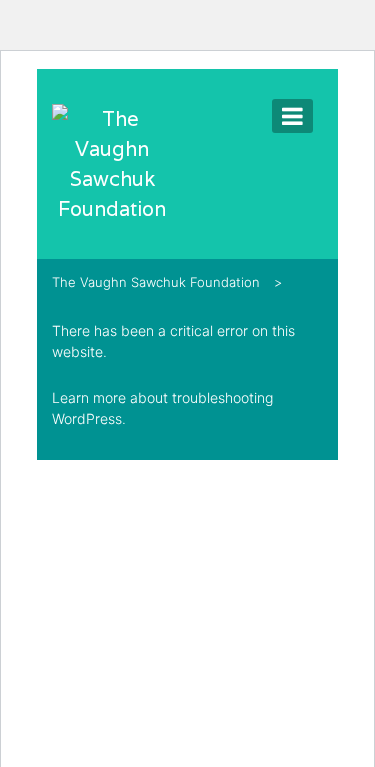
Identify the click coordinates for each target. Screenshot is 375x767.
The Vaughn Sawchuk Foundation (156, 282)
